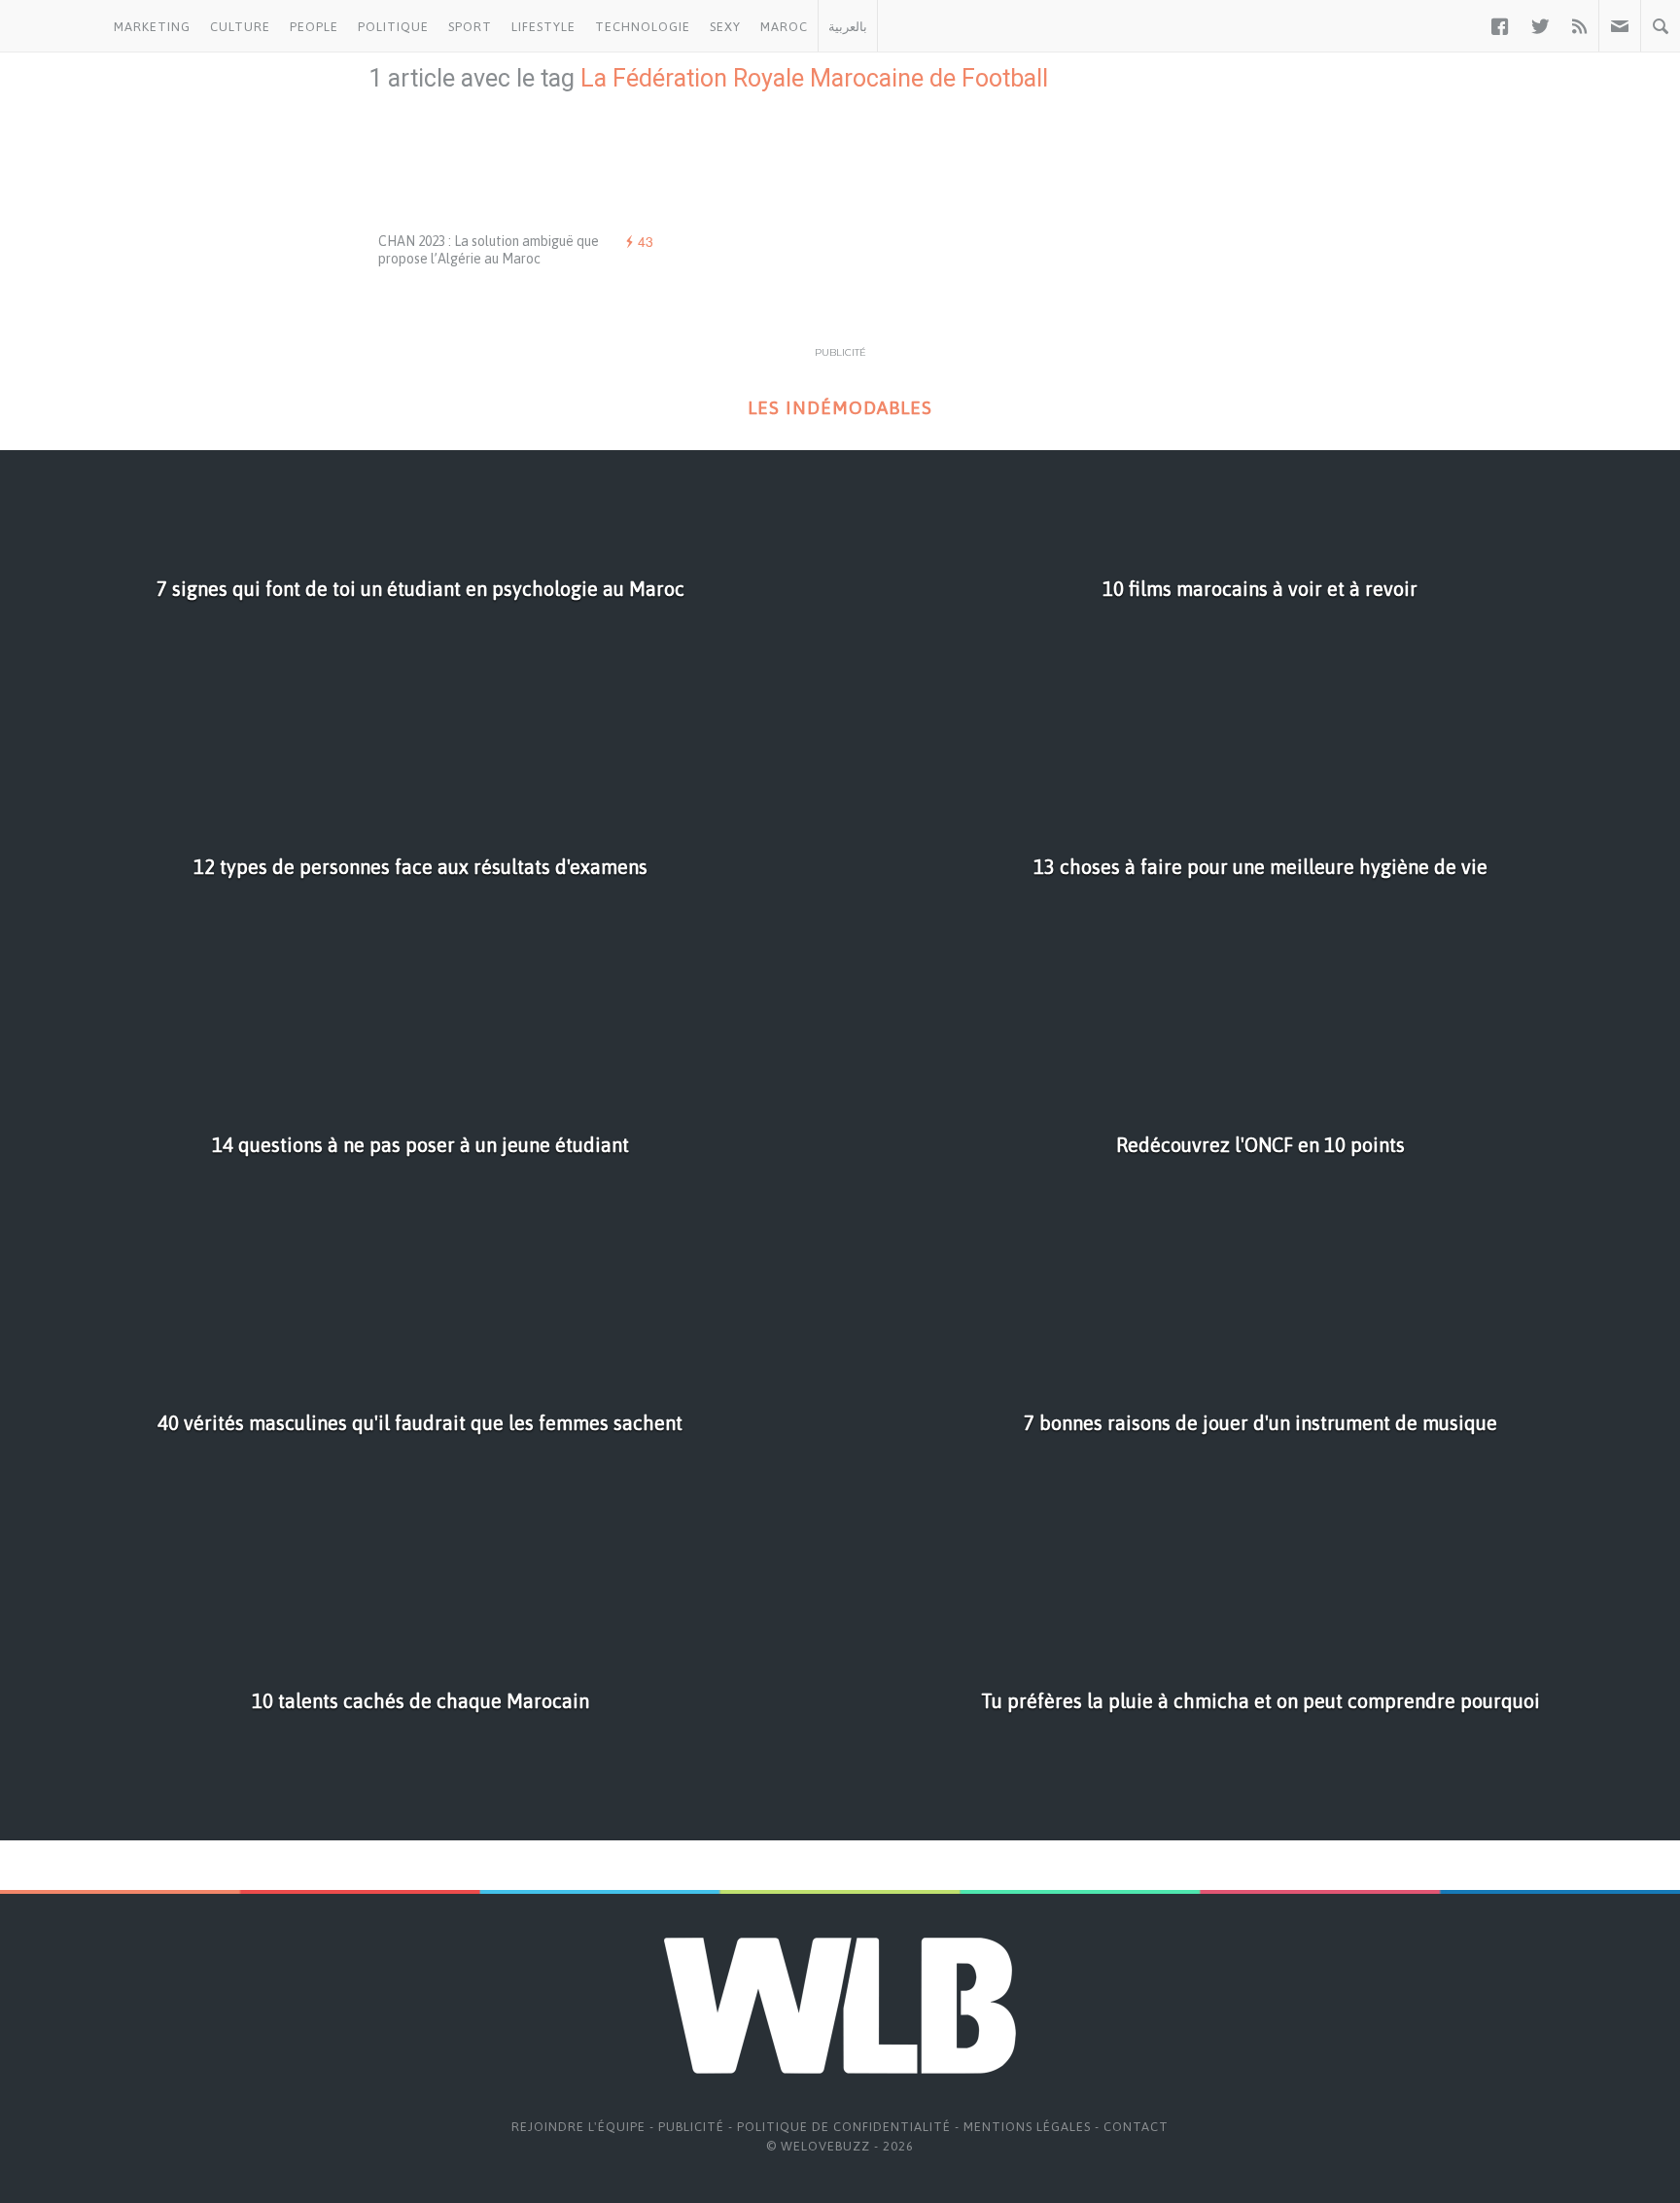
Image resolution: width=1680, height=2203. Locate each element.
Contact (1136, 2127)
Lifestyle (543, 27)
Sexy (725, 27)
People (314, 27)
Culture (240, 27)
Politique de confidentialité (844, 2127)
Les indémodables (840, 408)
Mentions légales (1027, 2127)
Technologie (643, 27)
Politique (393, 27)
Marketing (152, 27)
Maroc (784, 27)
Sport (470, 27)
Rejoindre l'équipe (578, 2127)
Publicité (691, 2127)
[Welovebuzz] (52, 26)
